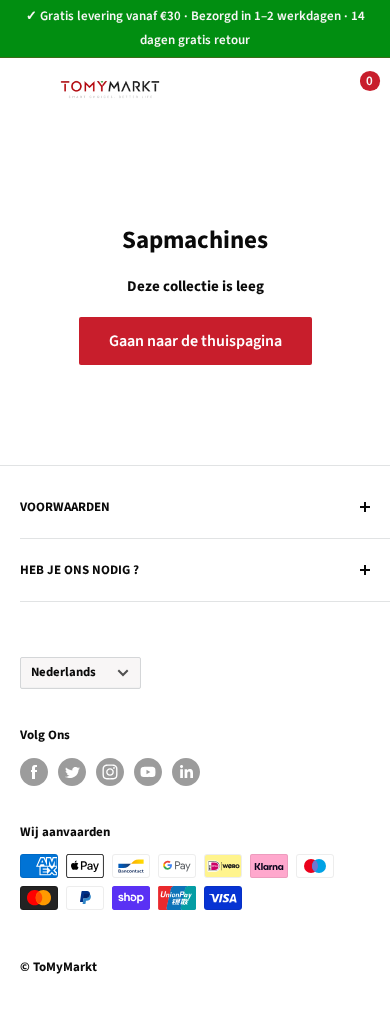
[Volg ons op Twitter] (72, 772)
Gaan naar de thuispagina (195, 341)
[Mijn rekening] (291, 90)
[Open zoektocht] (230, 90)
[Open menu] (30, 89)
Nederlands (63, 672)
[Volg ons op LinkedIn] (186, 772)
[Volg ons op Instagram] (110, 772)
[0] (353, 90)
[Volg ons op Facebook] (34, 772)
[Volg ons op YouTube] (148, 772)
